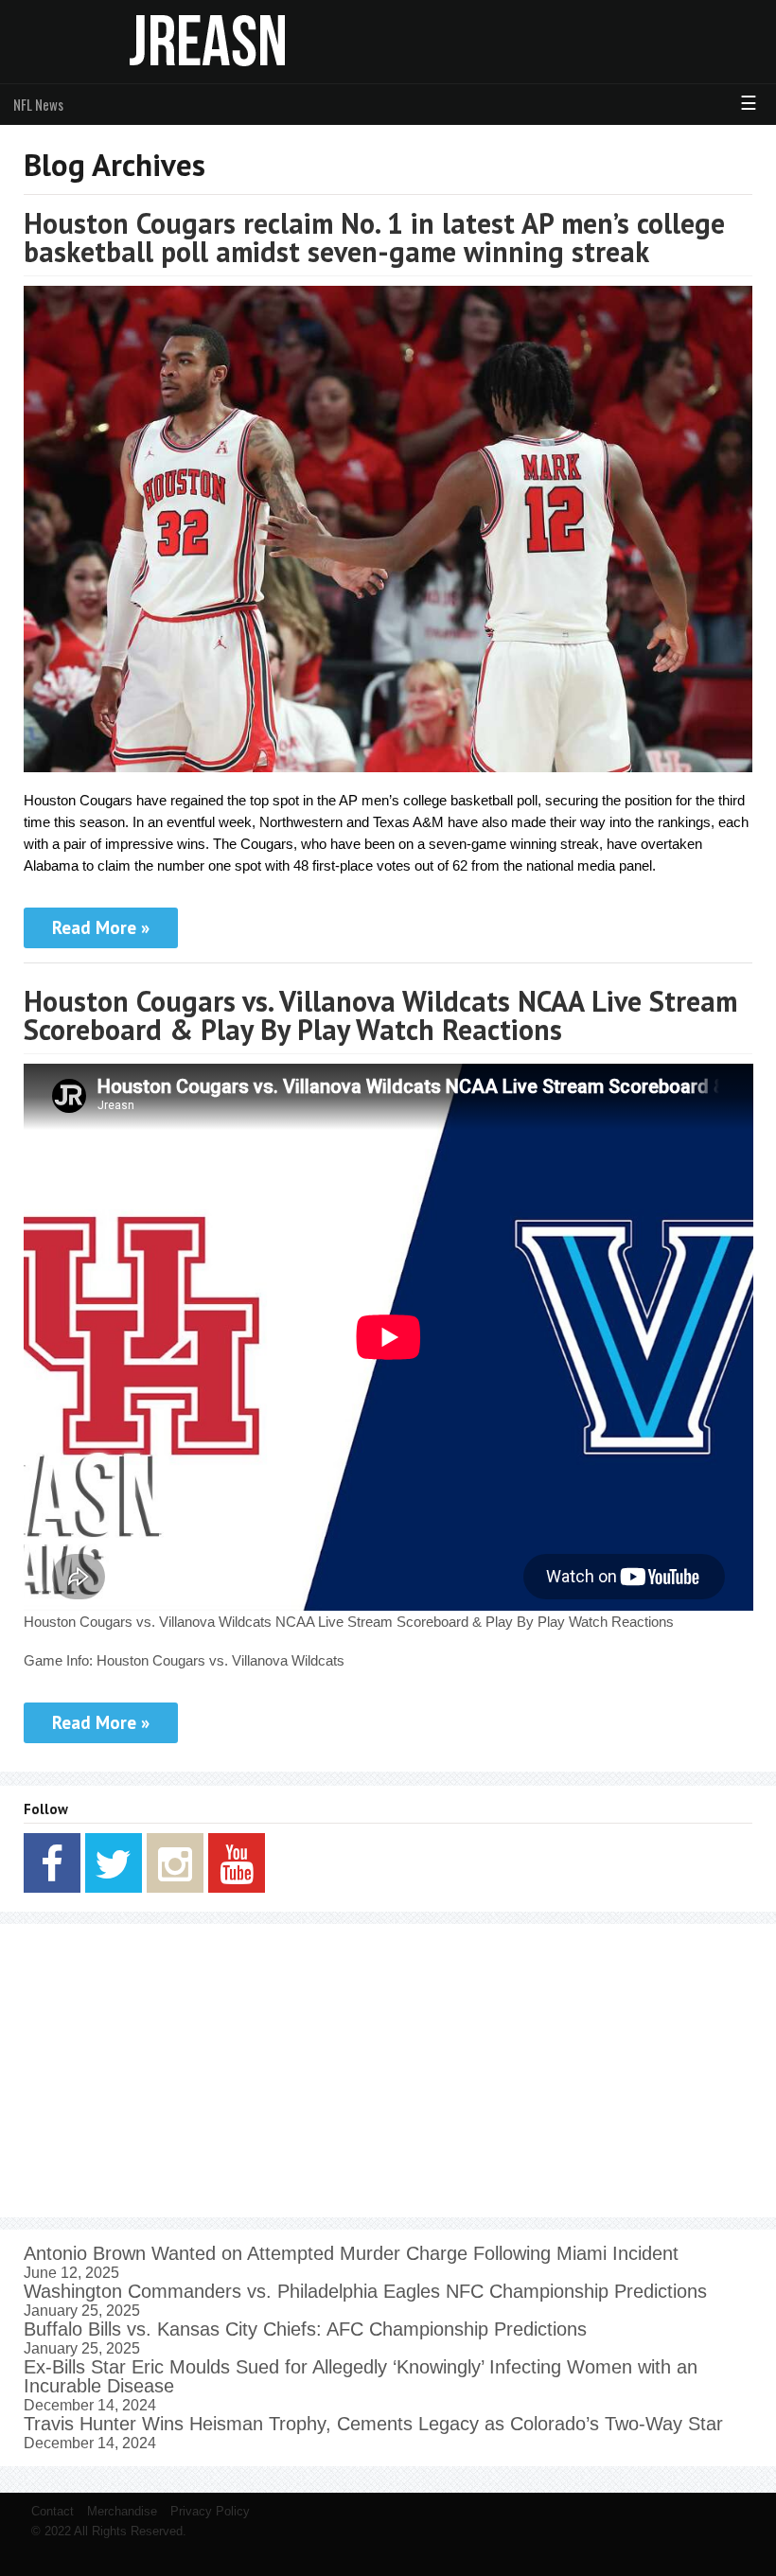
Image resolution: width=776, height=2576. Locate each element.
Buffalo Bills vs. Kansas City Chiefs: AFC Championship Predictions (305, 2329)
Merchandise (122, 2511)
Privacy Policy (210, 2511)
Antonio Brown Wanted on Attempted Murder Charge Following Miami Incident (351, 2253)
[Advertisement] (388, 2071)
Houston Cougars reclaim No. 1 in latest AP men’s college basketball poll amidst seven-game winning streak (374, 237)
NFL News (38, 104)
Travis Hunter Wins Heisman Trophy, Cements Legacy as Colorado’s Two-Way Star (373, 2424)
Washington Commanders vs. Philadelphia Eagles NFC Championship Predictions (365, 2291)
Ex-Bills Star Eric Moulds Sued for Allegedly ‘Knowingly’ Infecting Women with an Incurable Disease (361, 2376)
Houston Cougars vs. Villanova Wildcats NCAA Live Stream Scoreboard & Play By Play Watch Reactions (380, 1015)
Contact (53, 2511)
